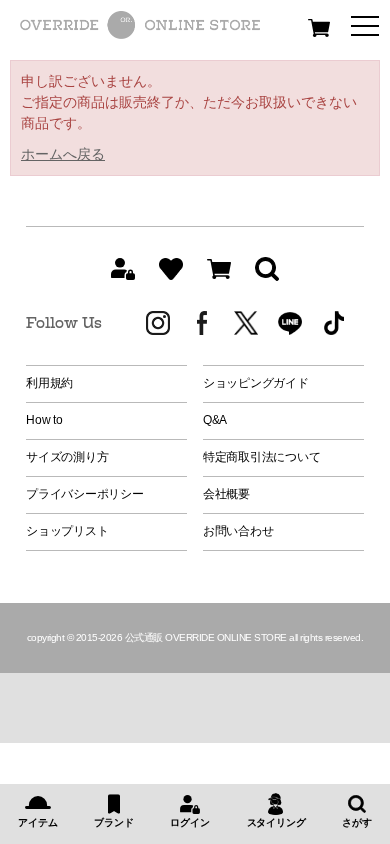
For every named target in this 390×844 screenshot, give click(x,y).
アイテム (37, 822)
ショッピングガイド (256, 383)
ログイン (189, 822)
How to (44, 420)
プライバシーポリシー (85, 494)
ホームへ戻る (63, 154)
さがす (356, 822)
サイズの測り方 (67, 457)
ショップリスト (67, 531)
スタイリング (276, 822)
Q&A (215, 420)
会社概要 (226, 494)
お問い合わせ (238, 531)
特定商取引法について (262, 457)
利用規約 (49, 383)
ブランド (113, 822)
